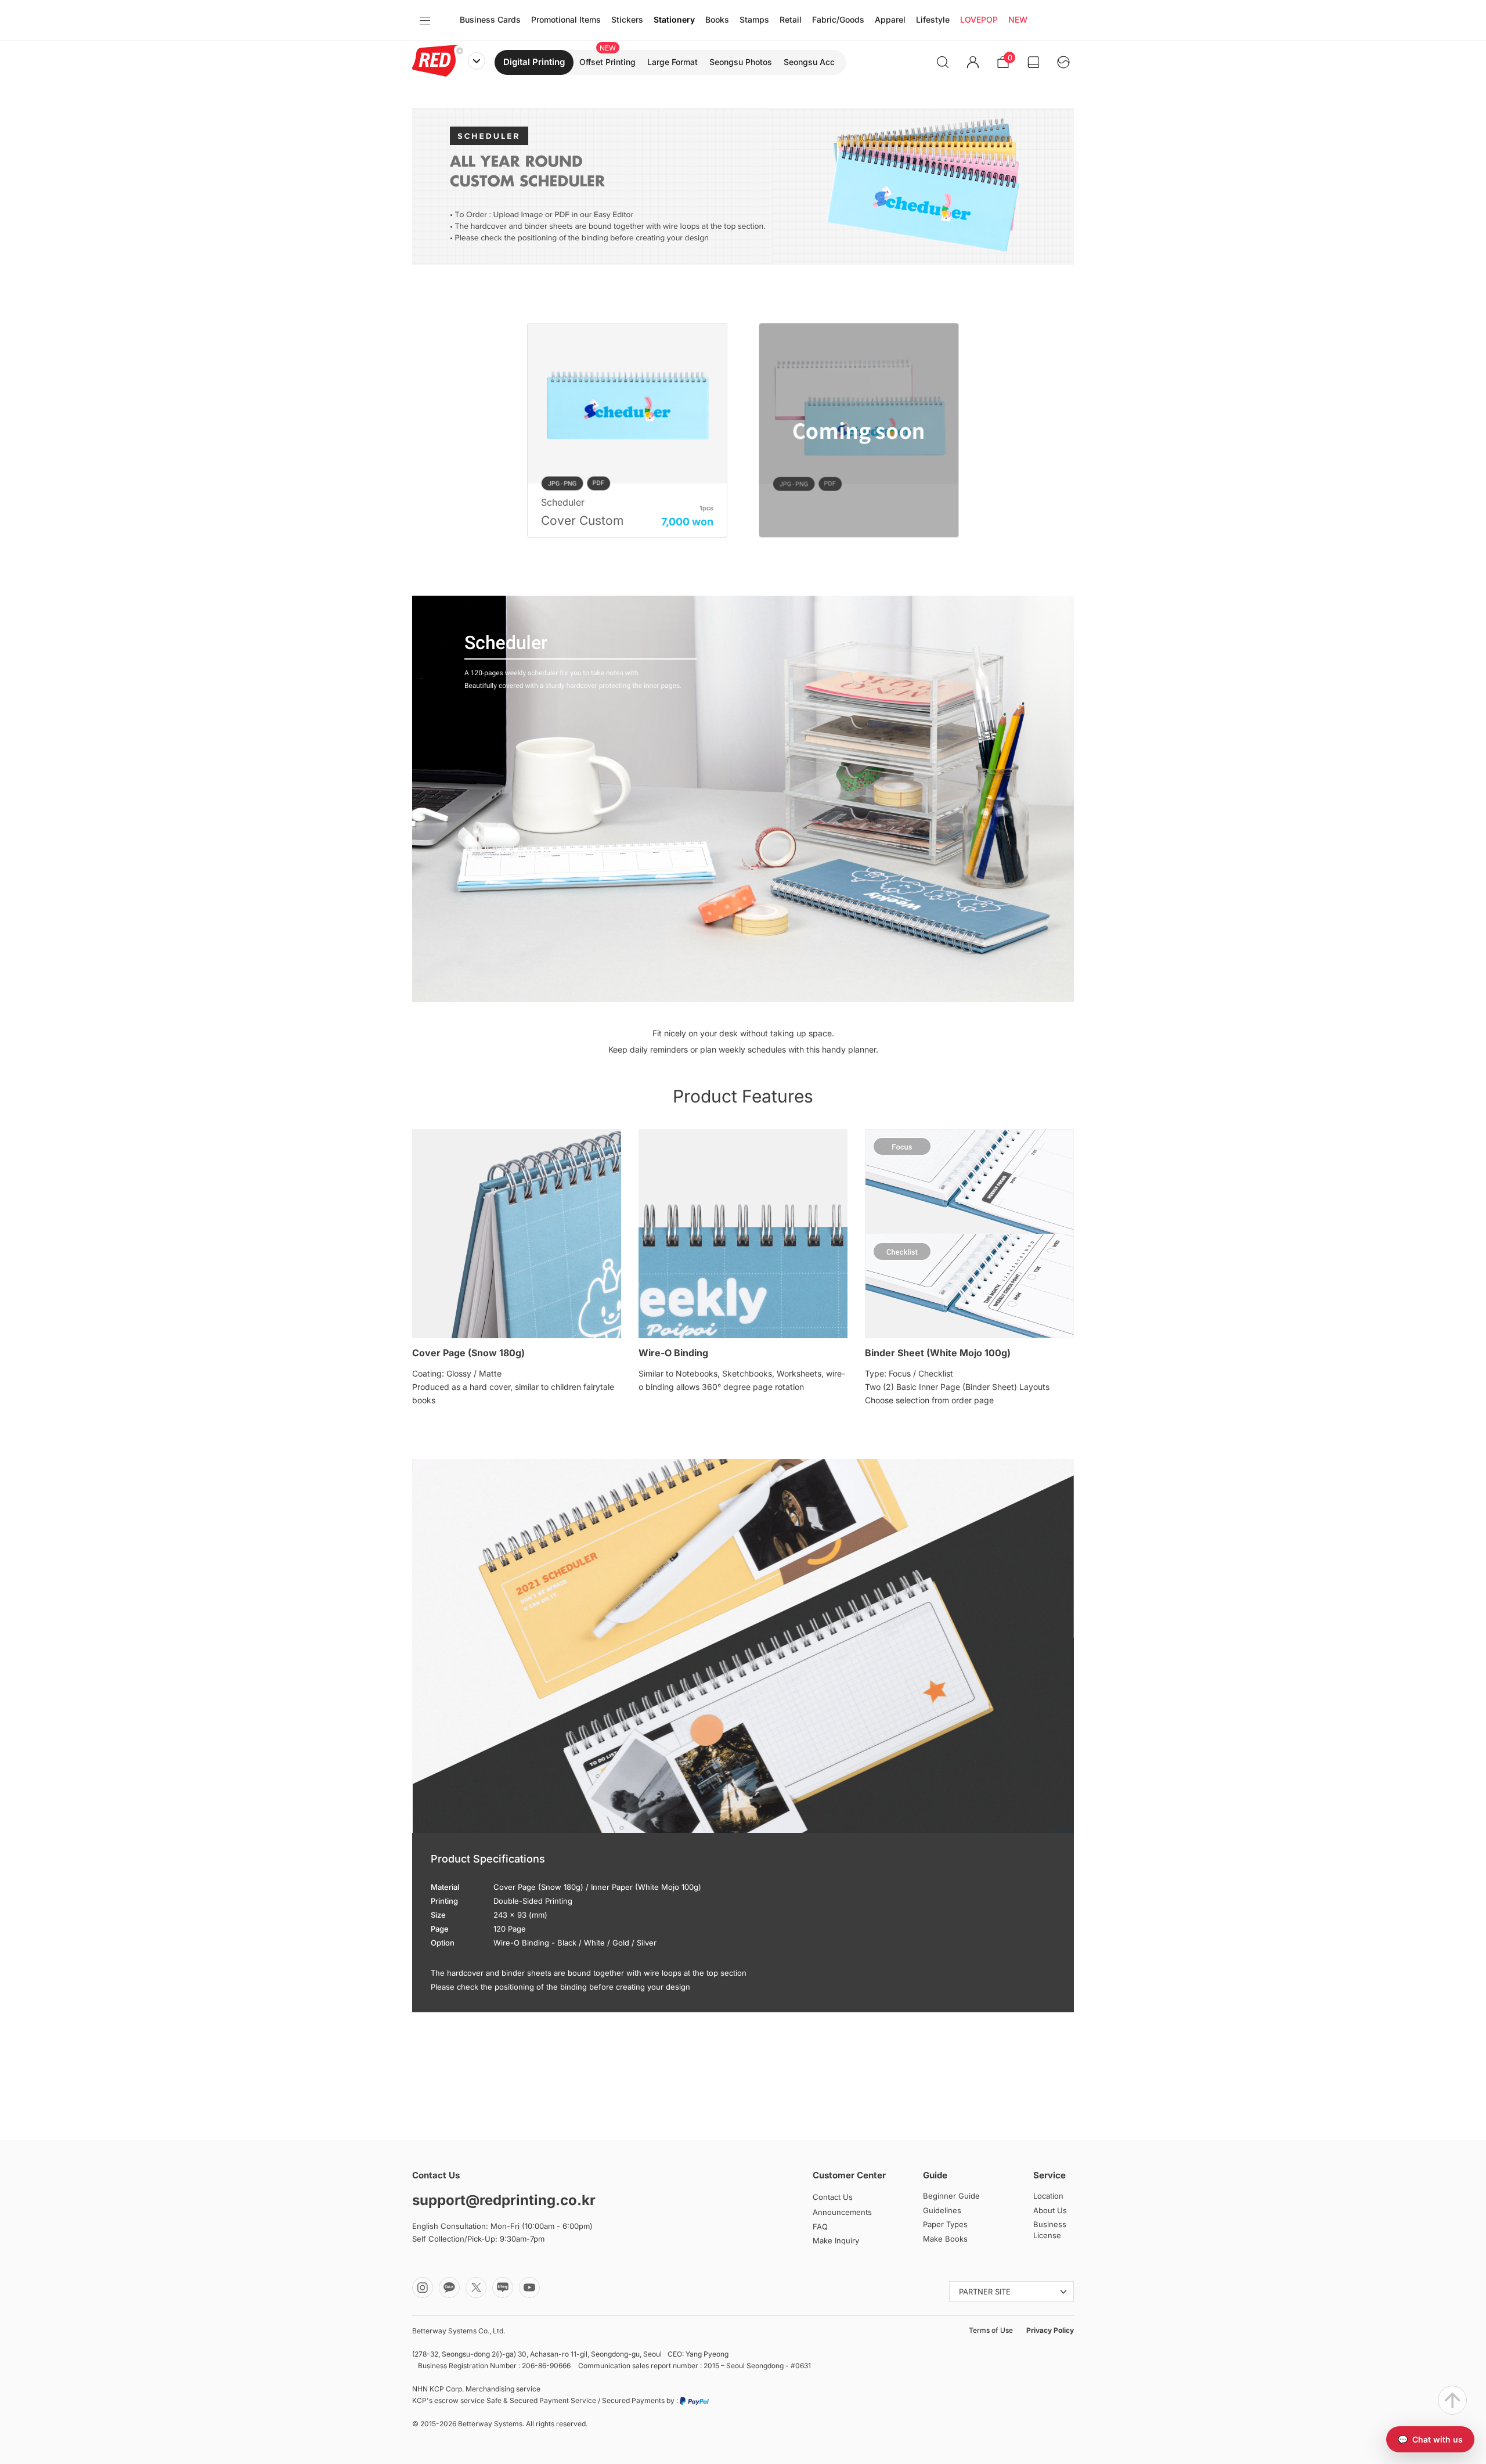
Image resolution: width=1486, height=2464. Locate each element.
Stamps (754, 19)
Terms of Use (991, 2330)
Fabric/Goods (838, 19)
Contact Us (833, 2197)
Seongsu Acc (809, 62)
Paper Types (945, 2224)
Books (717, 19)
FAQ (820, 2227)
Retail (791, 19)
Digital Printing (534, 62)
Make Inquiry (836, 2240)
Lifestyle (933, 19)
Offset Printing (607, 62)
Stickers (627, 19)
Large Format (672, 62)
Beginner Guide (951, 2196)
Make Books (945, 2239)
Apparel (890, 19)
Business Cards (490, 19)
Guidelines (942, 2210)
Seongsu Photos (741, 62)
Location (1048, 2196)
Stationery (674, 19)
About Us (1050, 2210)
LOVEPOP (979, 19)
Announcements (842, 2212)
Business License (1050, 2230)
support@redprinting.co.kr (504, 2200)
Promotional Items (566, 19)
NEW (1018, 19)
